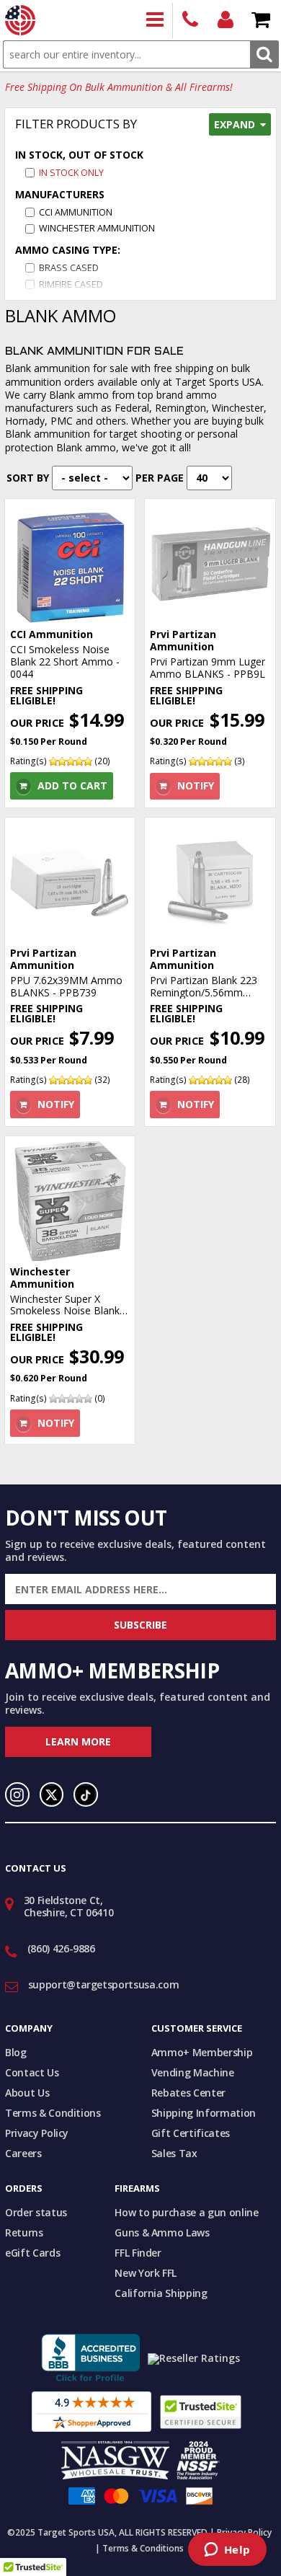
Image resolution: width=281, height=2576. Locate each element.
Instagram (17, 1794)
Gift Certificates (191, 2133)
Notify (196, 785)
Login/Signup (226, 21)
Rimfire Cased (71, 284)
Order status (36, 2212)
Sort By (28, 478)
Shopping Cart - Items (261, 21)
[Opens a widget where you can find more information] (227, 2551)
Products (155, 21)
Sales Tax (174, 2153)
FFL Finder (138, 2253)
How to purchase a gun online (186, 2212)
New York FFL (146, 2273)
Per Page (160, 478)
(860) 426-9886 (191, 21)
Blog (16, 2052)
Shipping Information (204, 2113)
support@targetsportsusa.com (104, 1984)
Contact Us (32, 2072)
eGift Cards (32, 2253)
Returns (24, 2232)
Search (264, 54)
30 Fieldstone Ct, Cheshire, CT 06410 (69, 1906)
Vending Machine (193, 2072)
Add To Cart (72, 785)
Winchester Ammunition (97, 228)
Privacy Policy (37, 2133)
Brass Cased (69, 268)
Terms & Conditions (53, 2113)
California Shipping (161, 2293)
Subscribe (140, 1625)
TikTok (86, 1794)
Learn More (78, 1741)
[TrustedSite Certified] (201, 2412)
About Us (27, 2093)
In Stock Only (71, 173)
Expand (235, 124)
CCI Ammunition (76, 212)
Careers (23, 2153)
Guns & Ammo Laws (162, 2232)
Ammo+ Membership (202, 2052)
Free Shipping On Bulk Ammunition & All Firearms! (119, 88)
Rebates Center (188, 2093)
